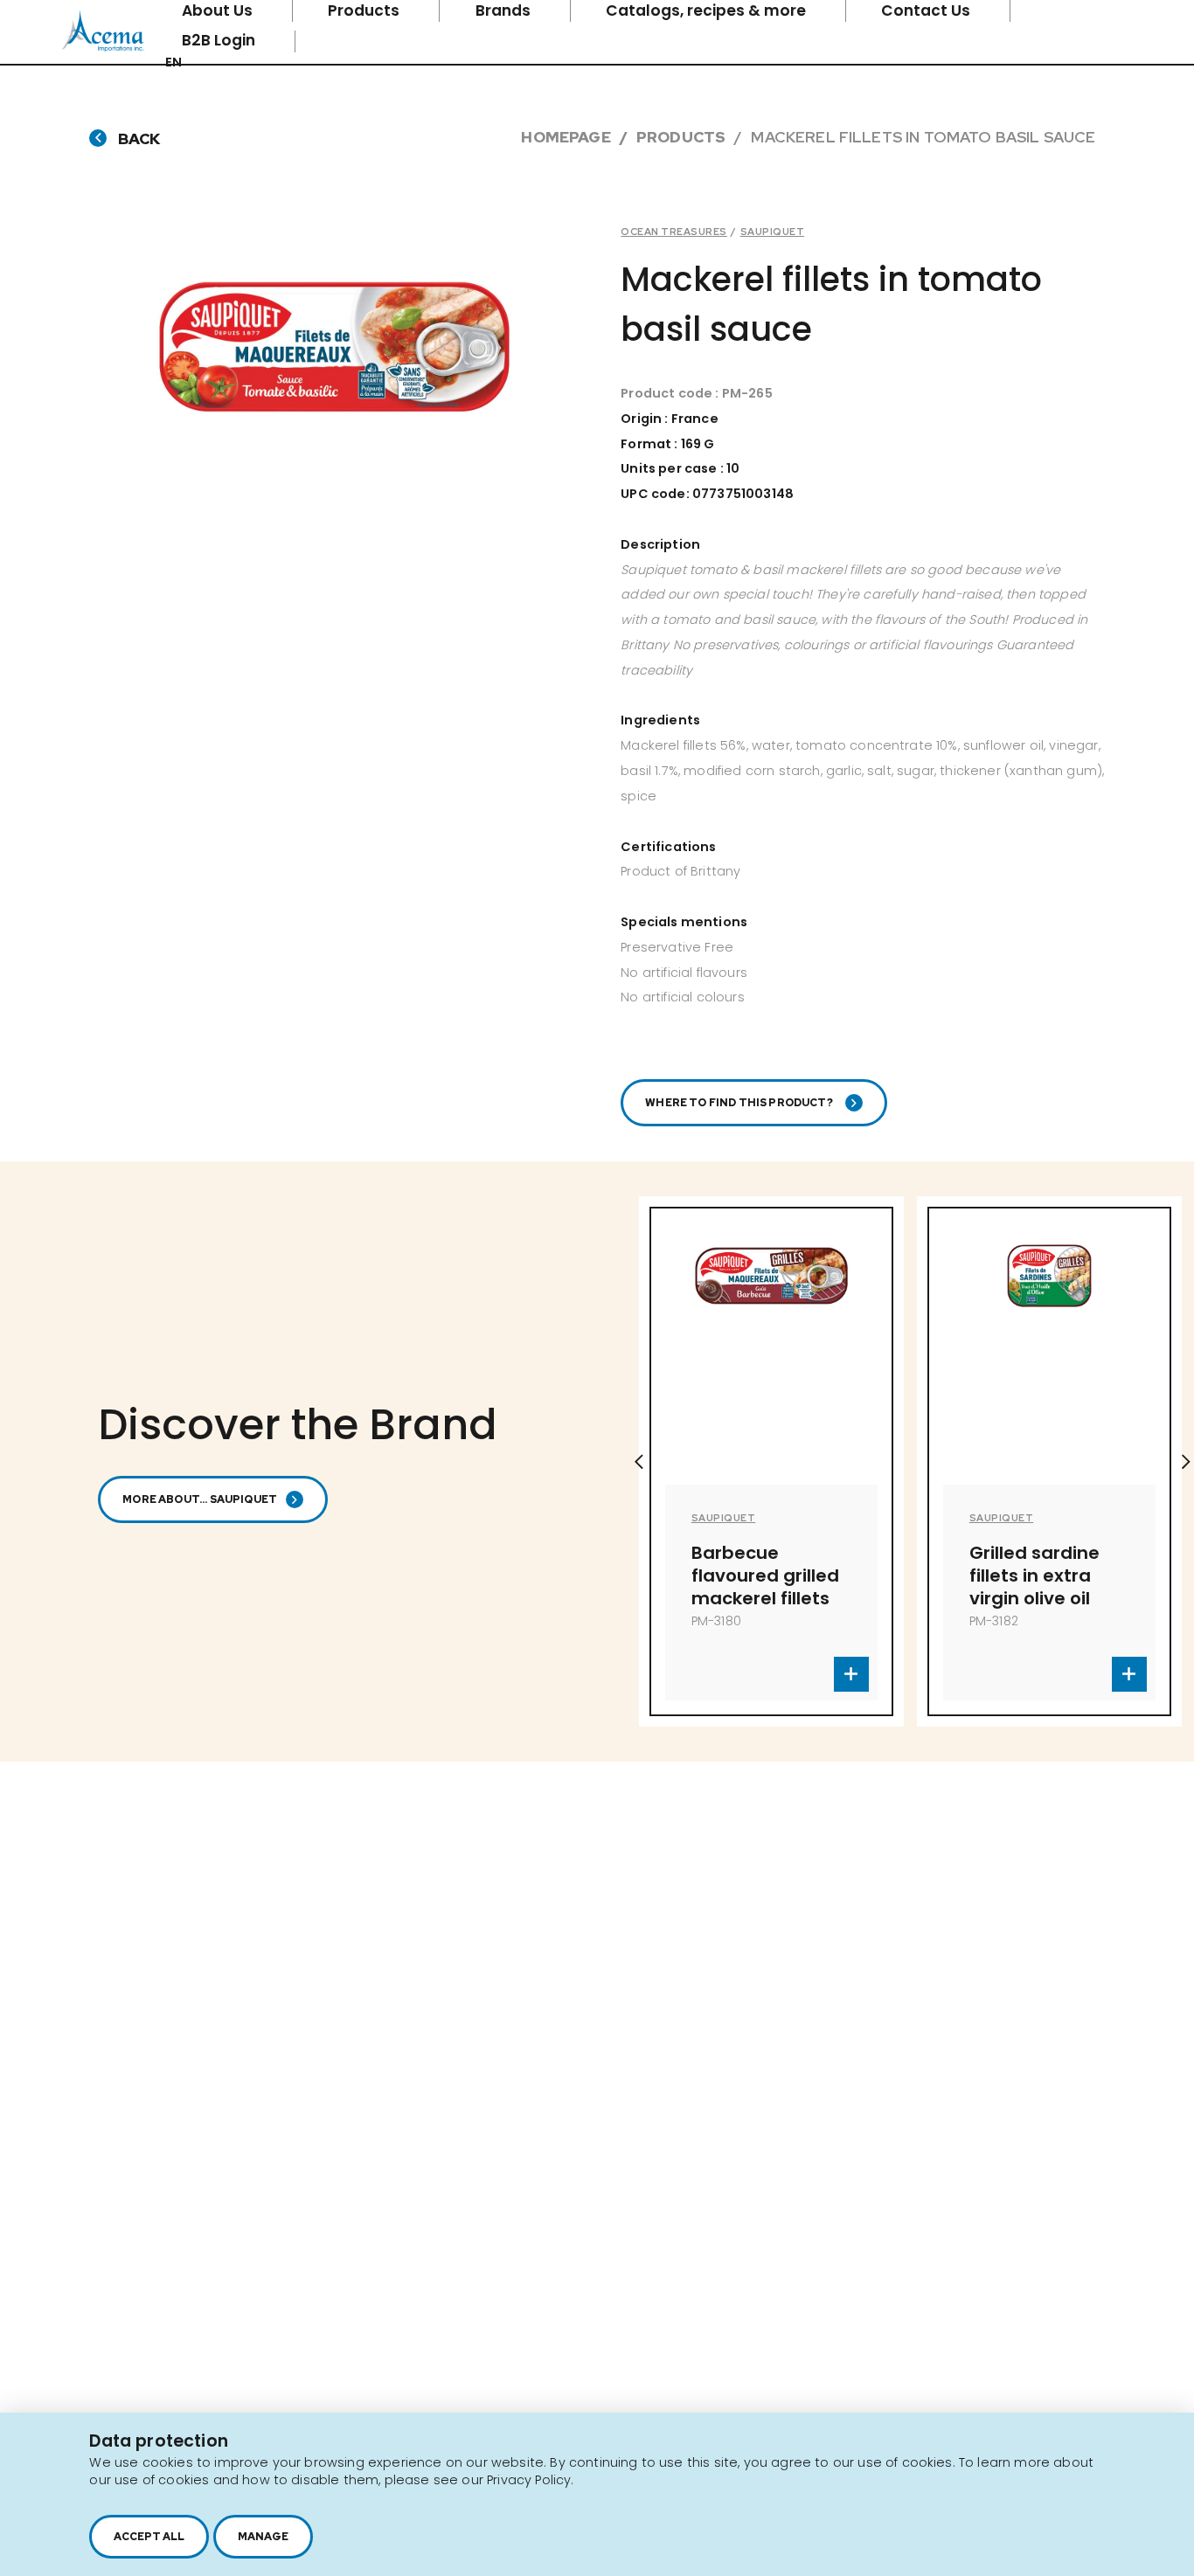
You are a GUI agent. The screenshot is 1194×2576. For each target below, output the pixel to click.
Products (681, 137)
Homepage (566, 137)
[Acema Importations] (103, 48)
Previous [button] (639, 1462)
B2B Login (220, 40)
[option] (881, 1461)
